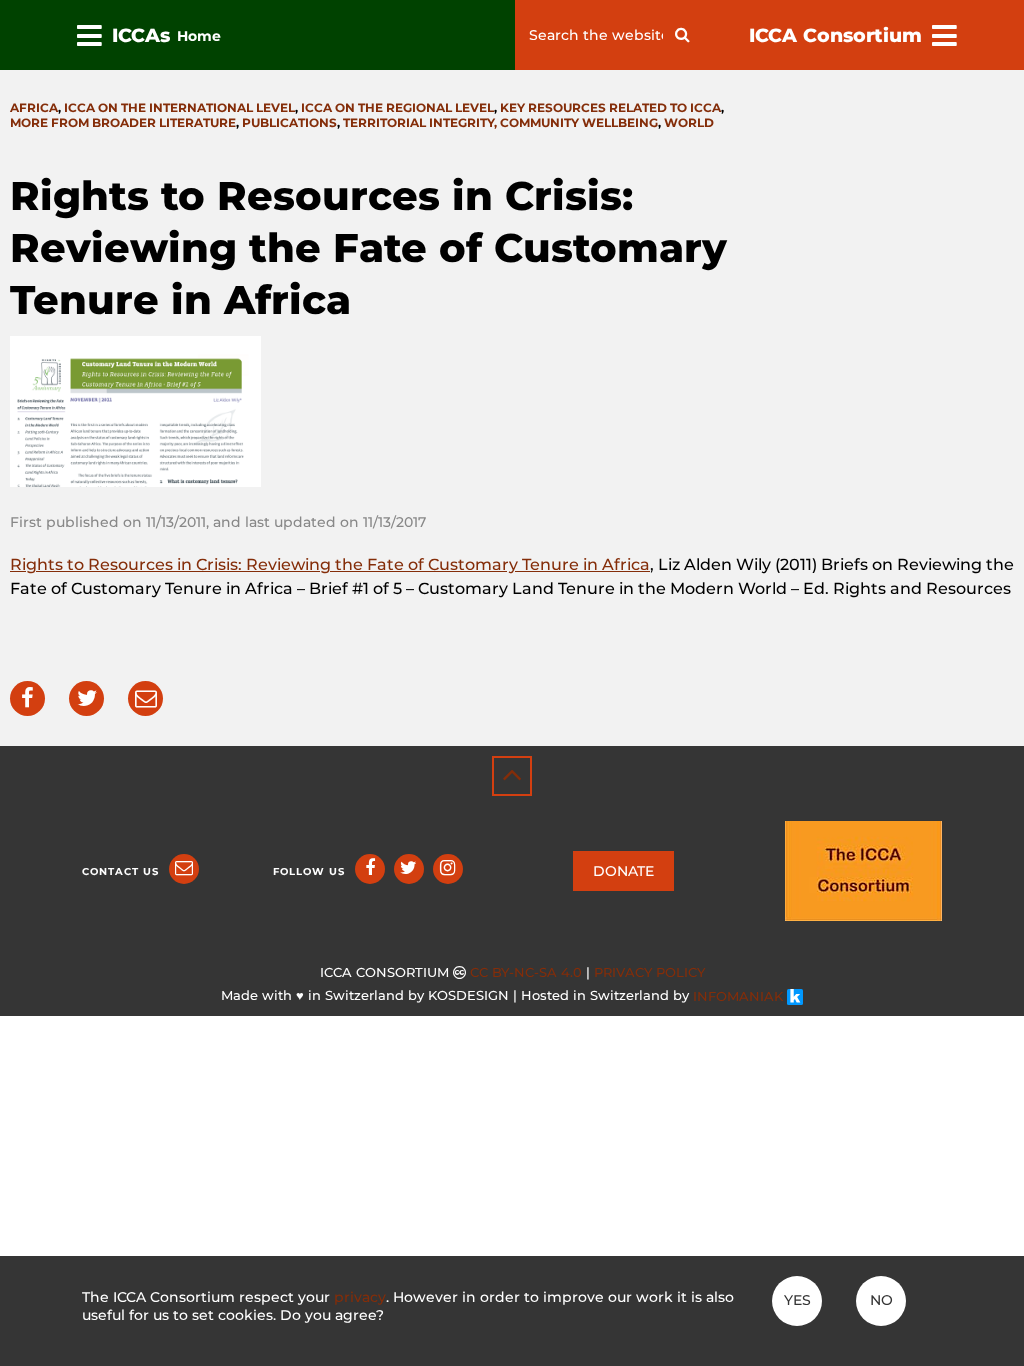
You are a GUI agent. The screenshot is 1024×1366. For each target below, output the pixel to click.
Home (199, 36)
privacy (360, 1297)
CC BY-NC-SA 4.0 (526, 972)
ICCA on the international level (179, 107)
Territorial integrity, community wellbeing (500, 122)
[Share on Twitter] (86, 698)
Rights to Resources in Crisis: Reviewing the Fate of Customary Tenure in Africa (330, 564)
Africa (34, 107)
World (689, 122)
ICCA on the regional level (397, 107)
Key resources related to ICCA (610, 107)
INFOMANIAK (740, 996)
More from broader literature (123, 122)
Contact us (120, 871)
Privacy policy (649, 972)
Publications (289, 122)
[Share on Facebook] (27, 698)
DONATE (623, 871)
